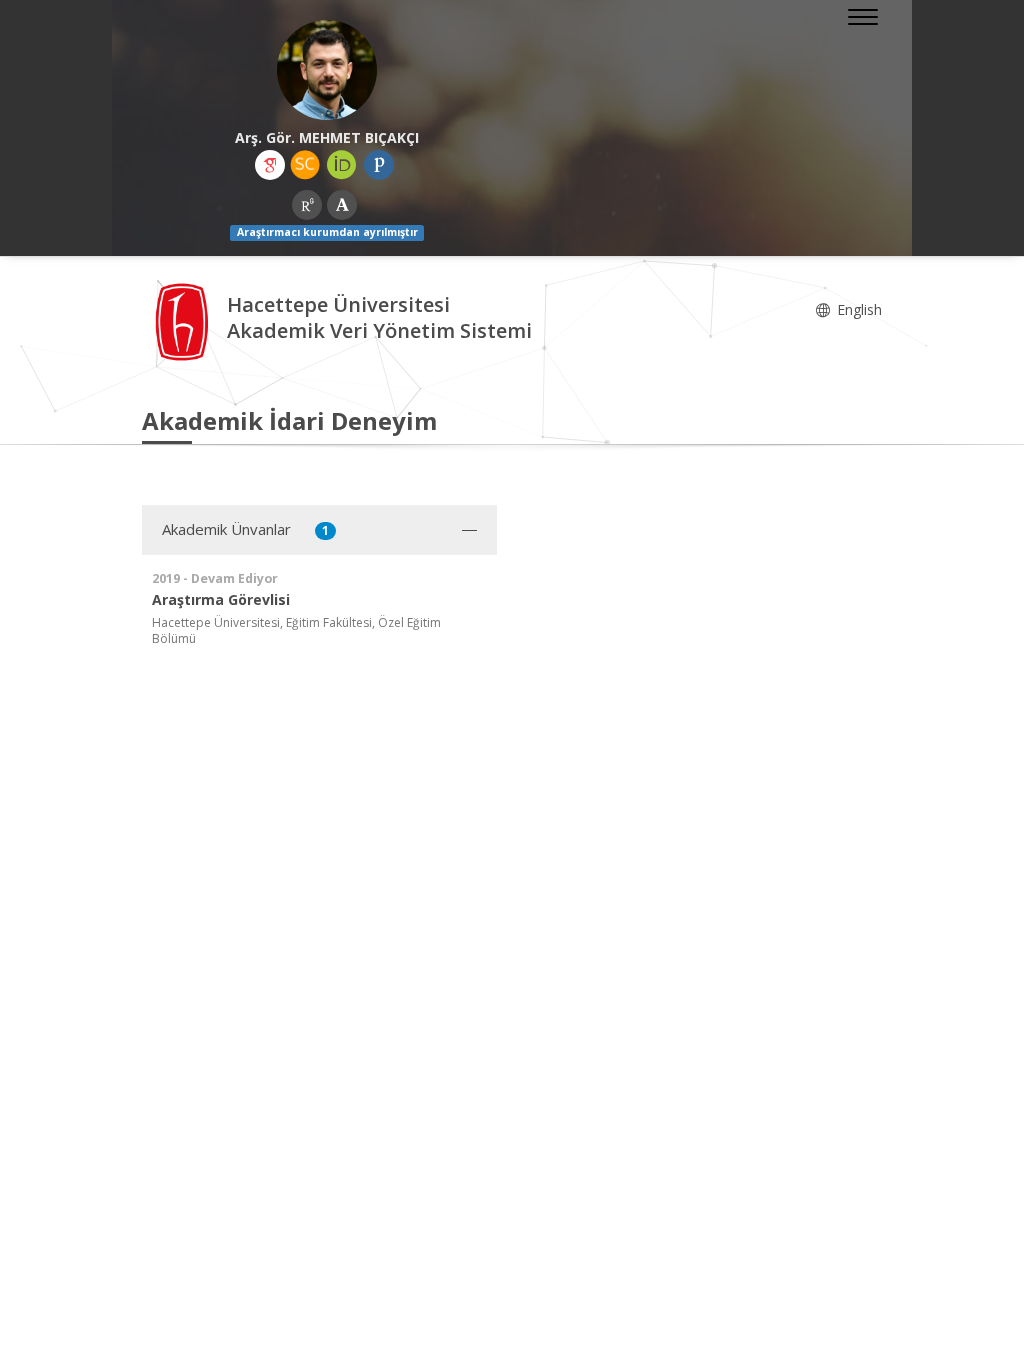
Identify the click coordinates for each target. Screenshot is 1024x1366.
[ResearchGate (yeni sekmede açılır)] (307, 205)
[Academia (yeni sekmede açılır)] (342, 205)
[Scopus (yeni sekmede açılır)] (305, 165)
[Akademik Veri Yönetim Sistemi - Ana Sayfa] (184, 320)
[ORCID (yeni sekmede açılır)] (342, 165)
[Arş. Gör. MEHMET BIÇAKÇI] (327, 70)
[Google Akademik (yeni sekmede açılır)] (270, 165)
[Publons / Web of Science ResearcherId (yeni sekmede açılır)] (379, 165)
